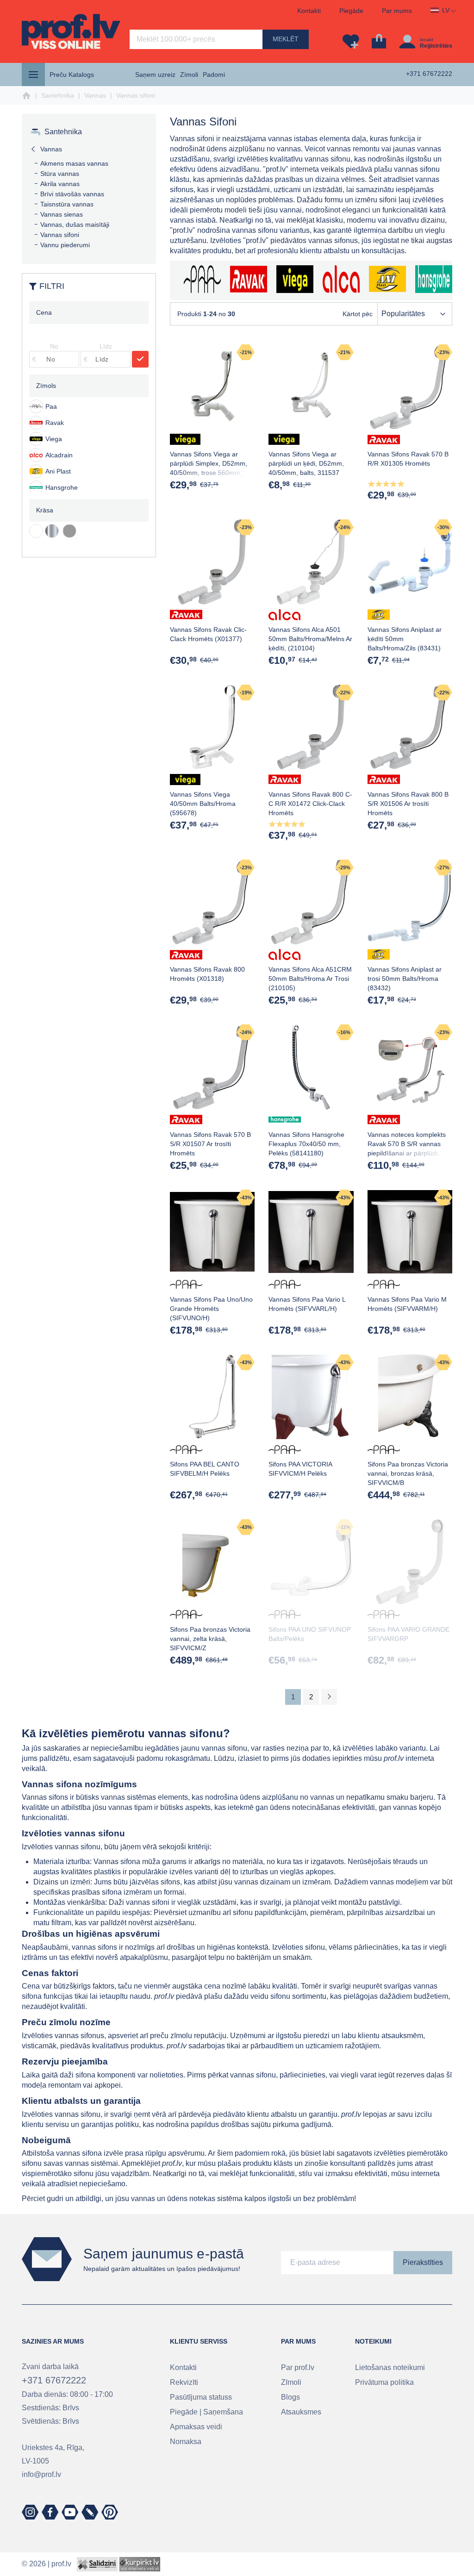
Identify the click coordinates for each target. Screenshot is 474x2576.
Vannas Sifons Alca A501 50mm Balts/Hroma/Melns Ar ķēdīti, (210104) (310, 639)
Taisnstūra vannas (67, 204)
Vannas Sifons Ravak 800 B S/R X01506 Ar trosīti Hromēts (408, 804)
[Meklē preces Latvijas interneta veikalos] (140, 2564)
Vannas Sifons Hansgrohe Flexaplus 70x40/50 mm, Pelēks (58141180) (306, 1144)
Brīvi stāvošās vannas (72, 194)
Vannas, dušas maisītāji (75, 225)
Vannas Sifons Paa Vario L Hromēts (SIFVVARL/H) (307, 1304)
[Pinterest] (110, 2512)
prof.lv (61, 2564)
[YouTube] (70, 2512)
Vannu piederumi (65, 245)
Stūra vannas (60, 174)
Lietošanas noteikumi (390, 2367)
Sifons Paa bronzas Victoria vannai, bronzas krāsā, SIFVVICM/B (408, 1473)
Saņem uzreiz (155, 75)
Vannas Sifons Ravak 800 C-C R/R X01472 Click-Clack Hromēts (310, 804)
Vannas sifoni (60, 235)
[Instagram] (30, 2512)
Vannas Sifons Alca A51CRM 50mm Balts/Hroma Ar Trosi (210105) (310, 979)
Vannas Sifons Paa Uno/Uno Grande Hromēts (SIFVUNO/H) (211, 1309)
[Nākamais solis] (329, 1697)
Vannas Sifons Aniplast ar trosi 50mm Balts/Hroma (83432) (405, 979)
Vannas (95, 95)
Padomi (214, 75)
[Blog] (90, 2512)
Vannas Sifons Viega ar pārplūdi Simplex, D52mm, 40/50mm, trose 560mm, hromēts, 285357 (209, 468)
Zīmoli (189, 75)
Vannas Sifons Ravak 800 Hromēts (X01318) (207, 974)
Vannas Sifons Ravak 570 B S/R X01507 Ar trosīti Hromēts (210, 1144)
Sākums (26, 96)
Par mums (397, 11)
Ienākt (427, 40)
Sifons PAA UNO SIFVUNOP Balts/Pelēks (310, 1634)
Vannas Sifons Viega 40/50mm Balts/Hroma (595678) (203, 804)
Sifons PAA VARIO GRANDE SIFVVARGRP (409, 1634)
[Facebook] (50, 2512)
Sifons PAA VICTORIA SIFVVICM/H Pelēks (300, 1469)
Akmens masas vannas (74, 163)
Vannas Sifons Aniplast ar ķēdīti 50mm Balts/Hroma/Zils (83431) (405, 639)
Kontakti (309, 11)
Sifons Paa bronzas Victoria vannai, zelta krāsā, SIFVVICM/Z (210, 1639)
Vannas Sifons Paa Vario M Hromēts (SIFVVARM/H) (407, 1304)
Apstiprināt (140, 359)
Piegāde (351, 11)
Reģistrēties (436, 46)
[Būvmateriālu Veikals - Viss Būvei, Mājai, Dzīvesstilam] (71, 31)
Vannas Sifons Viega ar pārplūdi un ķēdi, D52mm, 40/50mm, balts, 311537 (306, 463)
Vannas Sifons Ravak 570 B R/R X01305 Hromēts (408, 459)
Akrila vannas (60, 184)
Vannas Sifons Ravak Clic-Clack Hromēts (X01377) (208, 634)
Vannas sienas (62, 214)
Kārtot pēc (358, 314)
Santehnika (58, 95)
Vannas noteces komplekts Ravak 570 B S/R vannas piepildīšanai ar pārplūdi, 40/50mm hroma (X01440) (407, 1148)
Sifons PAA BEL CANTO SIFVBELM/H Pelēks (205, 1469)
